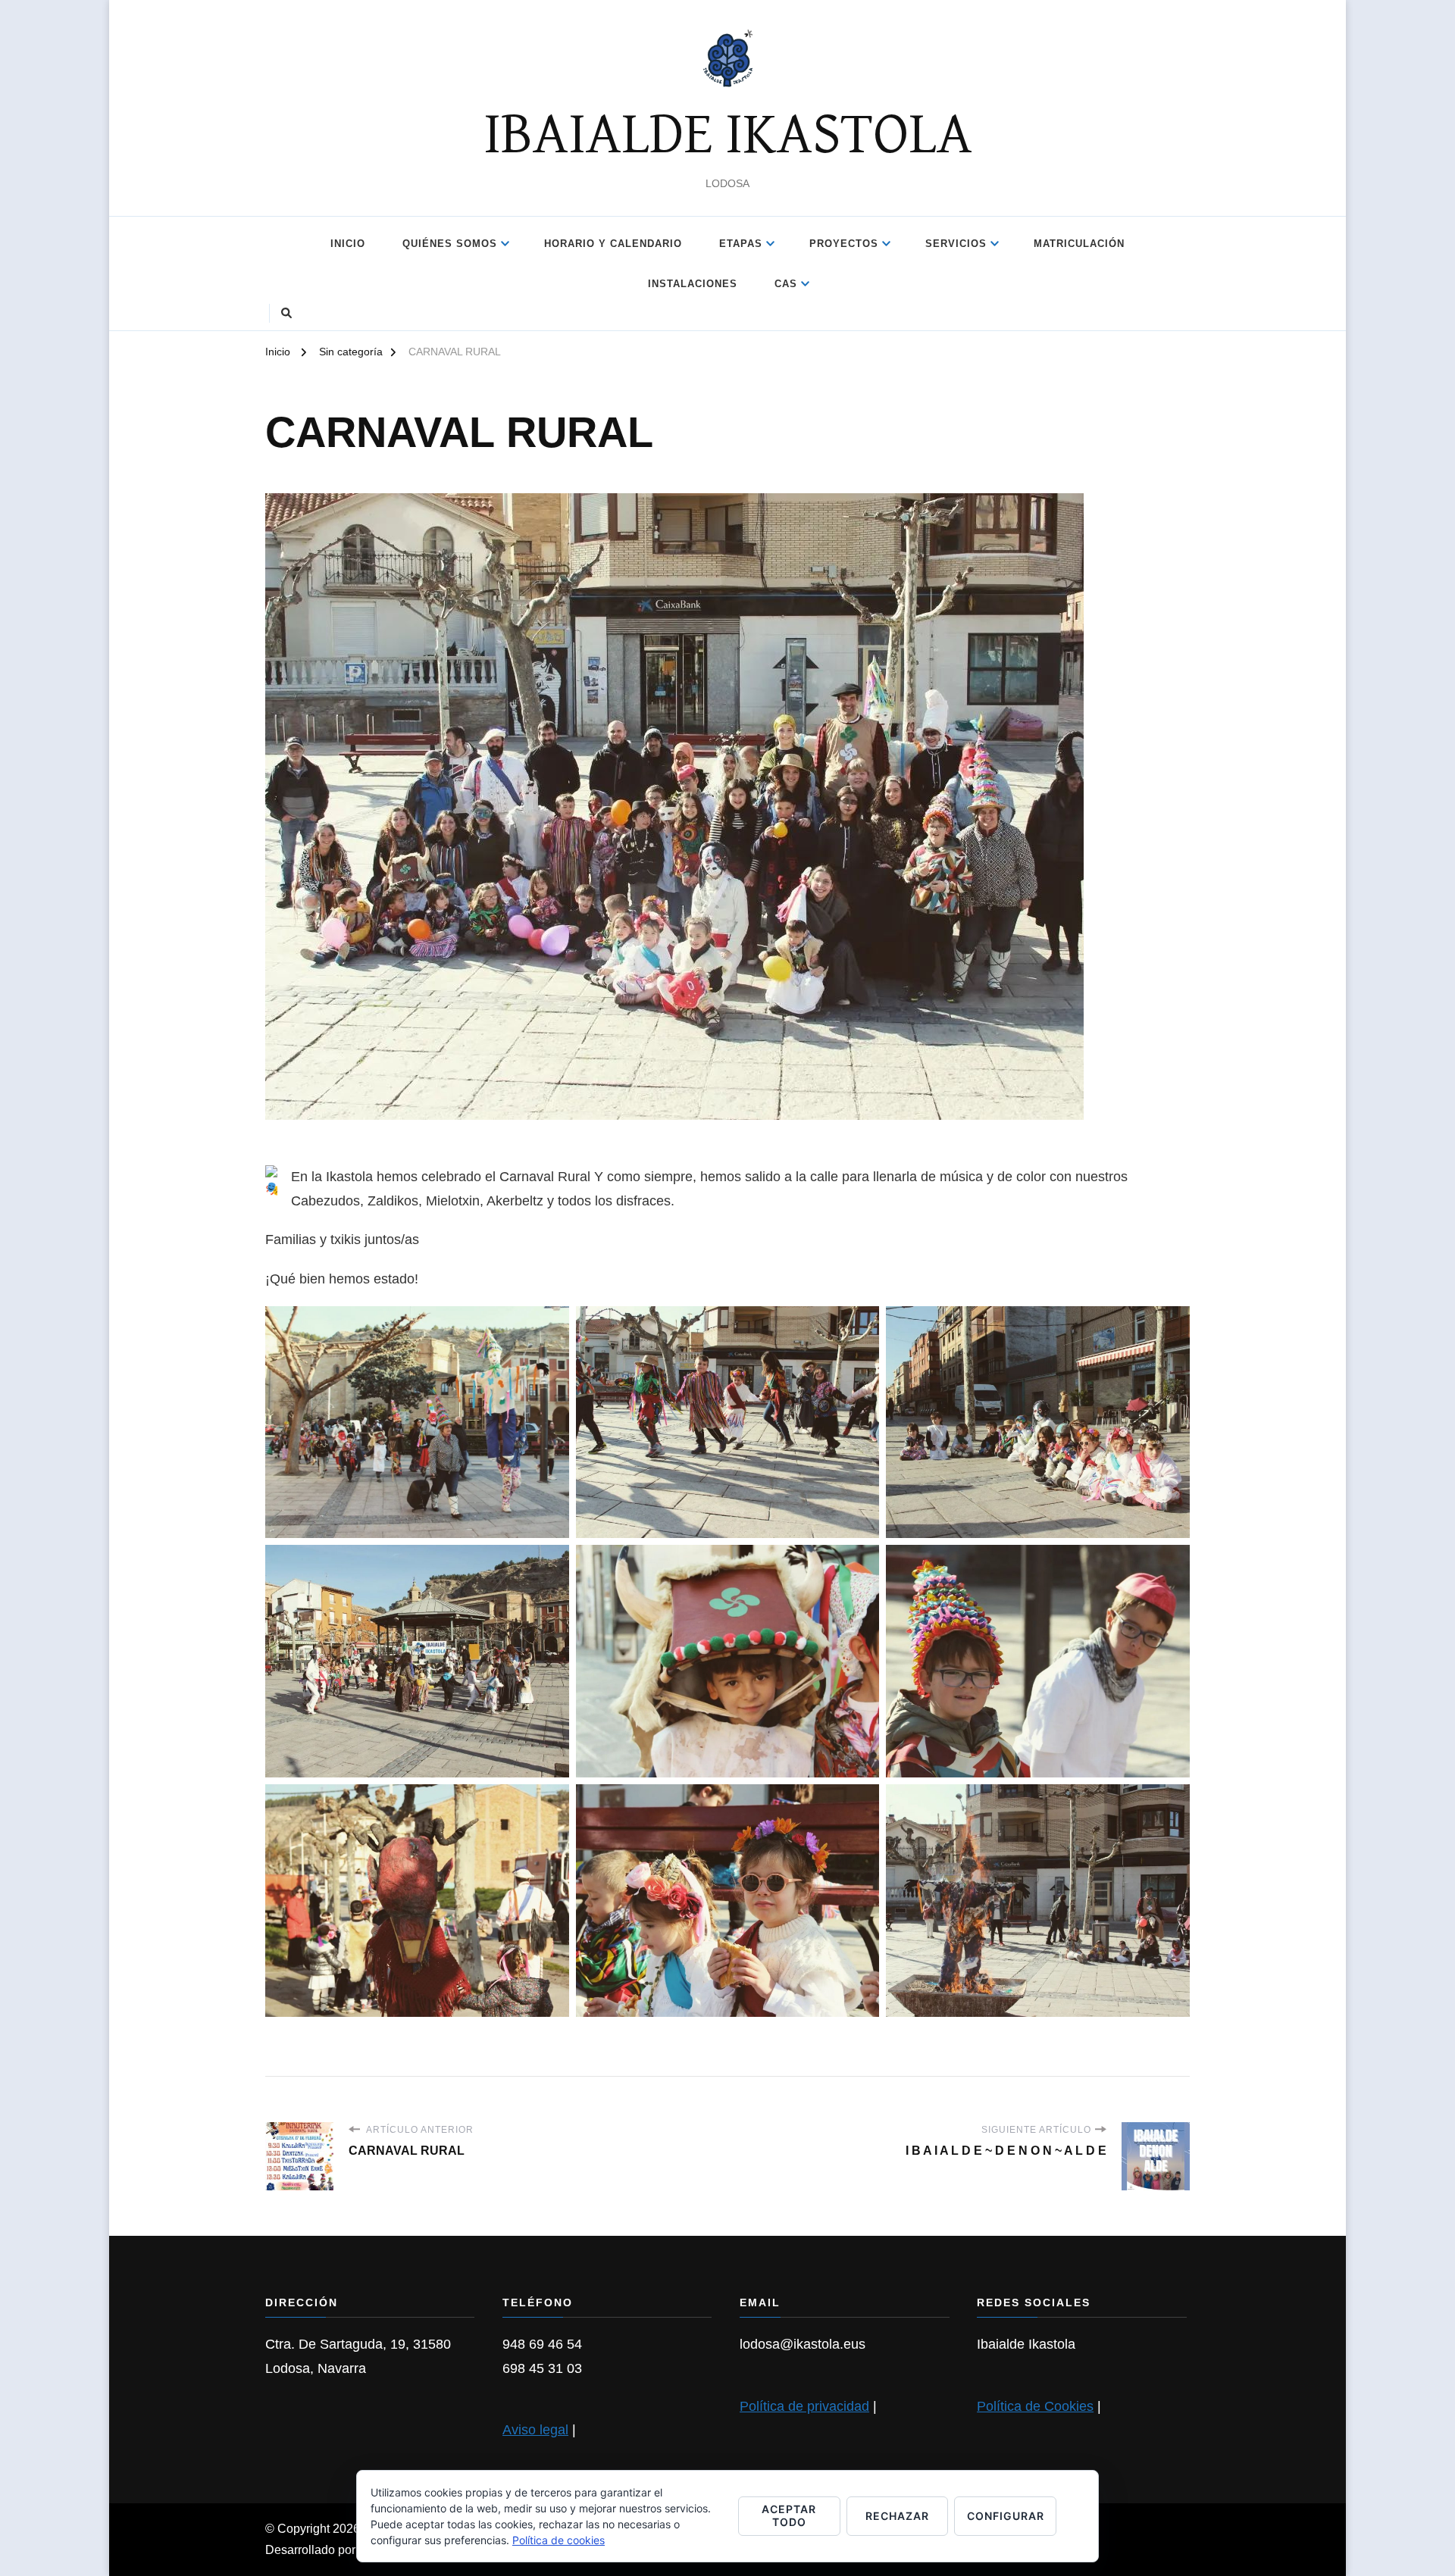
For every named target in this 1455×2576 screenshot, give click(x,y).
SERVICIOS (956, 244)
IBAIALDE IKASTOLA (728, 136)
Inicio (348, 244)
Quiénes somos (450, 244)
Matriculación (1079, 244)
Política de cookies (559, 2540)
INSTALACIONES (693, 284)
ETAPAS (741, 244)
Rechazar (897, 2516)
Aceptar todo (789, 2515)
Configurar (1006, 2516)
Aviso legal (535, 2430)
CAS (786, 284)
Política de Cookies (1035, 2406)
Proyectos (844, 244)
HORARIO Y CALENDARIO (613, 244)
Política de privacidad (804, 2406)
